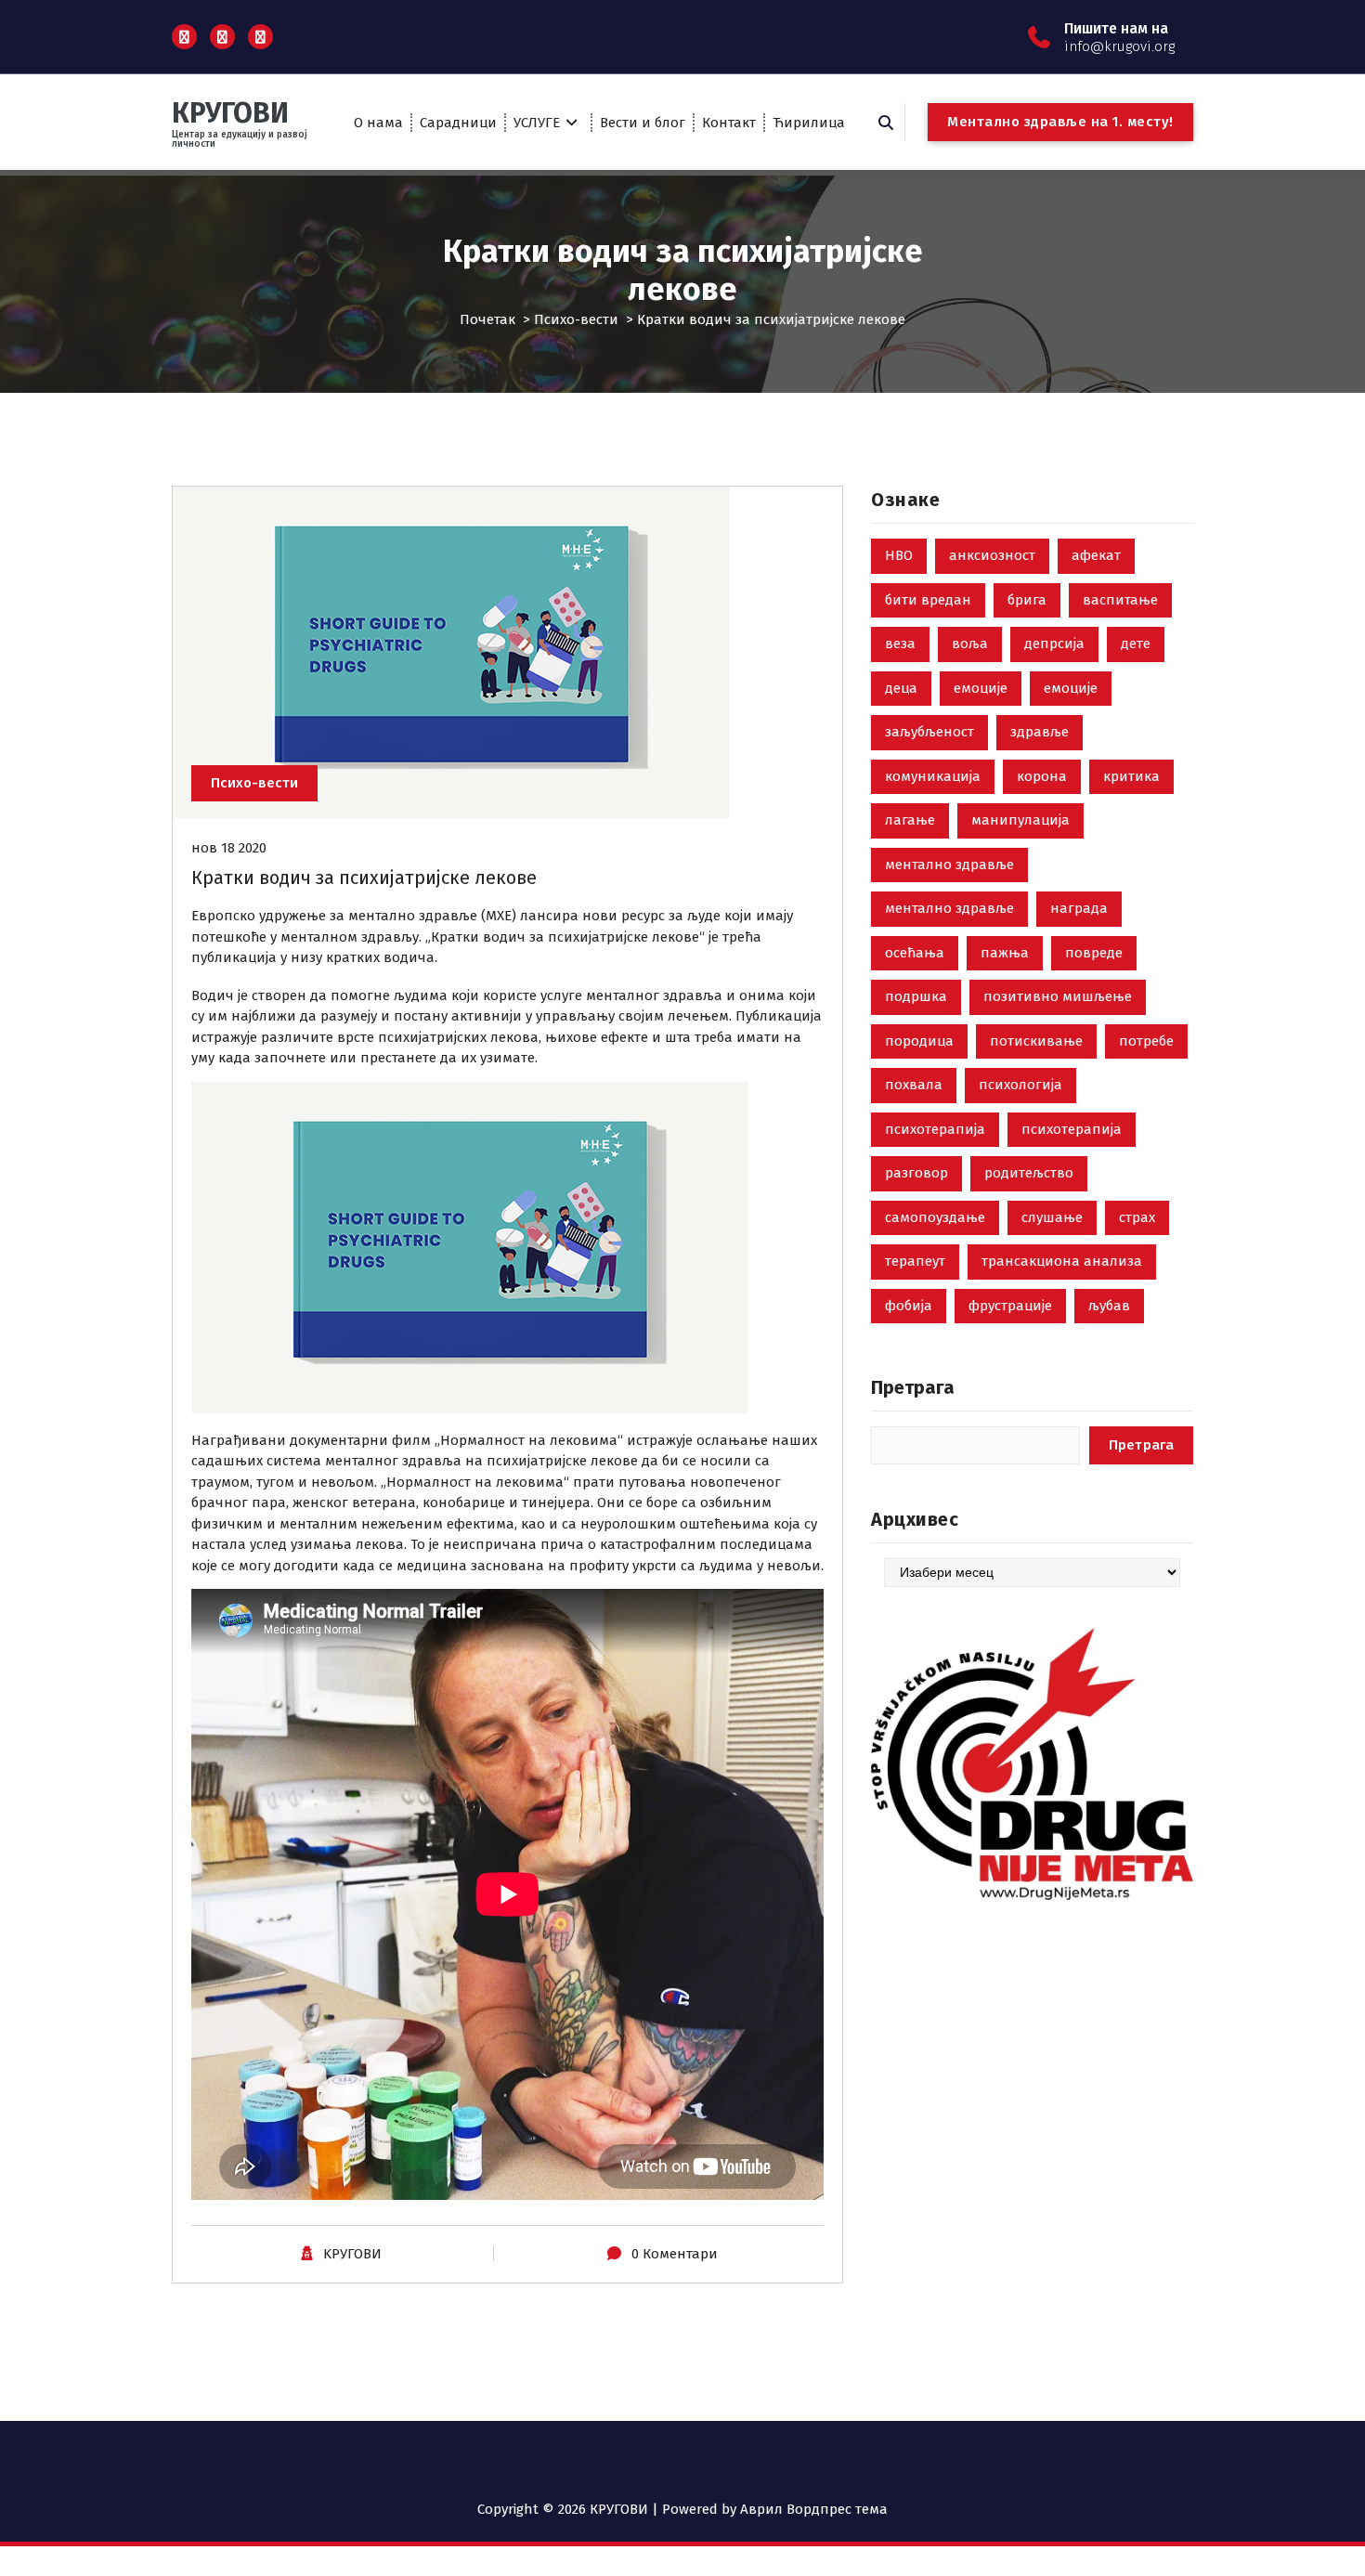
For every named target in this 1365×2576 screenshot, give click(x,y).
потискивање (1036, 1041)
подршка (916, 996)
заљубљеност (929, 732)
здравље (1040, 732)
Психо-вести (576, 319)
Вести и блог (643, 123)
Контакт (729, 123)
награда (1079, 908)
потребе (1146, 1041)
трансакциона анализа (1062, 1261)
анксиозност (992, 555)
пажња (1005, 953)
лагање (910, 820)
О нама (378, 123)
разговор (916, 1173)
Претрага (913, 1387)
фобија (909, 1306)
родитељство (1029, 1173)
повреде (1094, 953)
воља (970, 644)
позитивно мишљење (1058, 996)
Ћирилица (809, 123)
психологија (1020, 1085)
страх (1137, 1217)
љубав (1109, 1306)
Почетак (487, 319)
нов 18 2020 (229, 848)
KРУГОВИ (352, 2254)
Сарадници (458, 123)
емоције (981, 688)
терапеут (915, 1261)
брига (1027, 600)
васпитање (1120, 600)
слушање (1052, 1217)
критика (1131, 776)
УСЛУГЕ (537, 123)
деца (901, 688)
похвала (914, 1085)
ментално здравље (949, 865)
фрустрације (1010, 1306)
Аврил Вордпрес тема (814, 2509)
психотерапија (935, 1129)
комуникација (933, 776)
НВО (899, 555)
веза (900, 644)
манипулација (1020, 820)
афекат (1096, 555)
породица (919, 1041)
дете (1136, 644)
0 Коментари (675, 2254)
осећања (915, 953)
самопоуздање (935, 1217)
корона (1042, 776)
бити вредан (928, 600)
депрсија (1054, 644)
